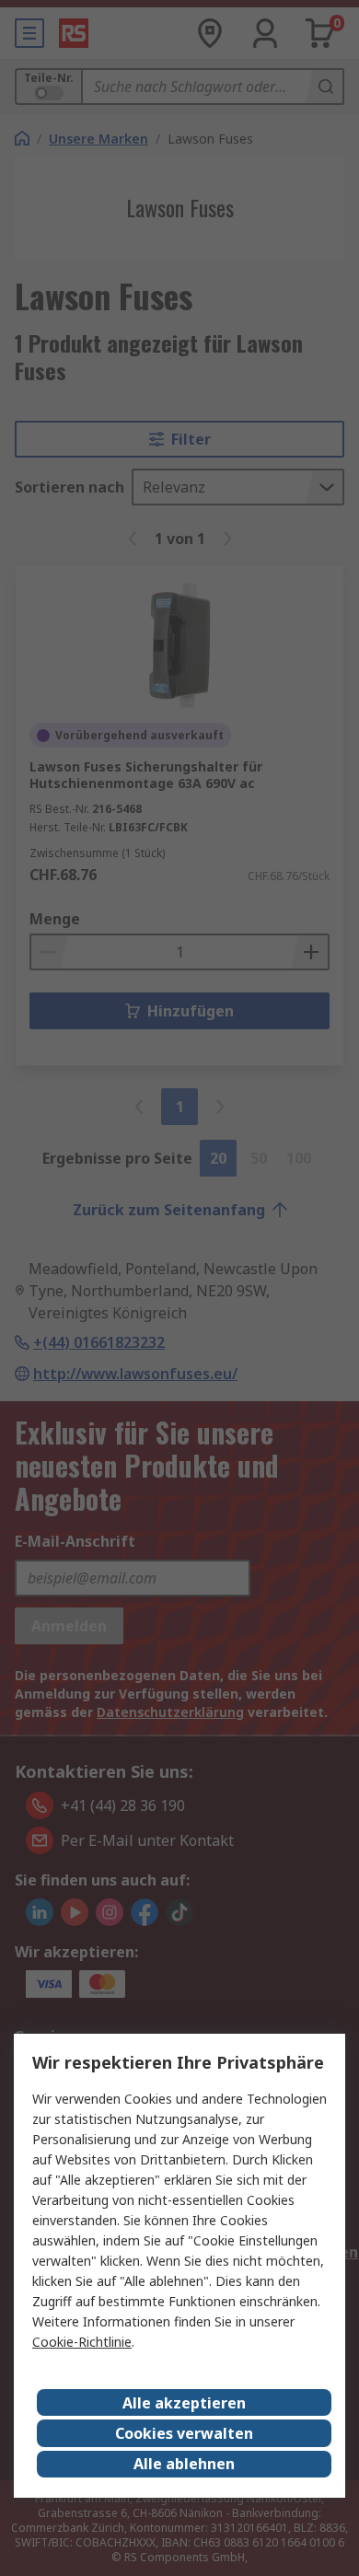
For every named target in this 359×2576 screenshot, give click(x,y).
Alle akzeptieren (184, 2403)
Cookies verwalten (184, 2433)
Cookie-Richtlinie (82, 2342)
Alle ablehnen (184, 2464)
